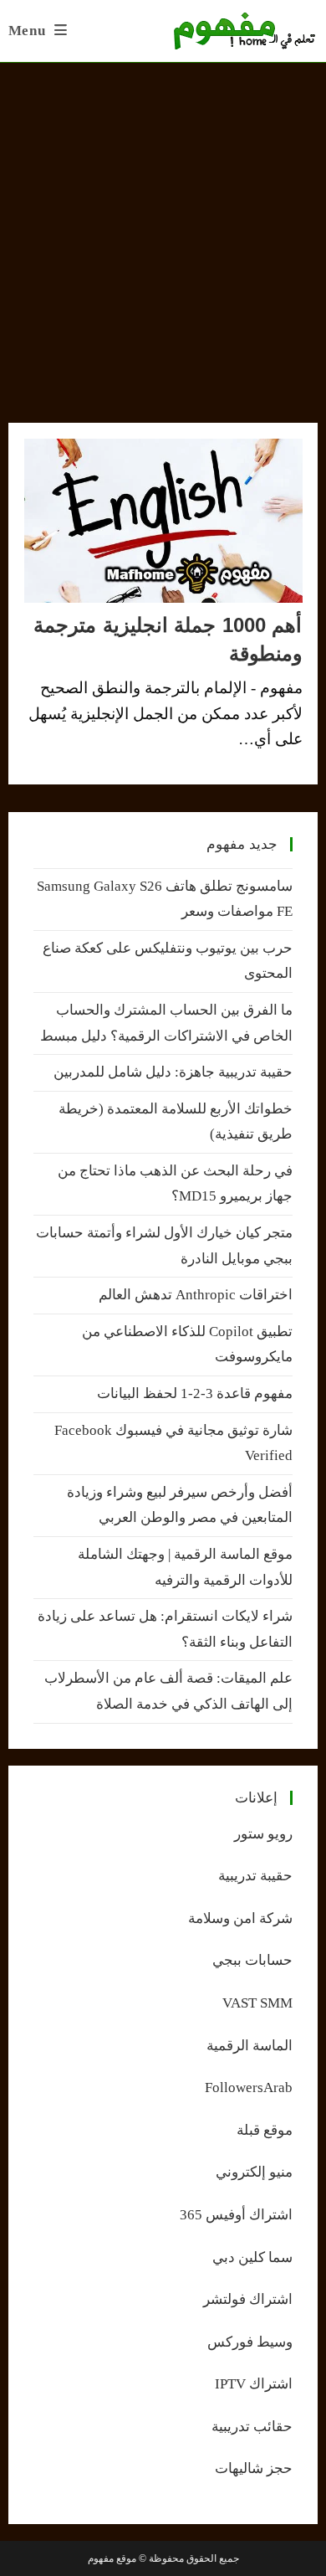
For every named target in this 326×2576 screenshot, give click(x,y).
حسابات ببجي (252, 1960)
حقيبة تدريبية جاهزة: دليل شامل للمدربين (173, 1072)
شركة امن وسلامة (240, 1918)
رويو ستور (263, 1834)
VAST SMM (257, 2003)
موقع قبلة (265, 2130)
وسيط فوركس (250, 2342)
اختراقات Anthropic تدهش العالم (196, 1295)
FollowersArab (249, 2088)
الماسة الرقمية (250, 2046)
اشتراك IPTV (254, 2384)
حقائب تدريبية (252, 2427)
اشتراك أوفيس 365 (236, 2215)
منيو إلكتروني (254, 2172)
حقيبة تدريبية (255, 1876)
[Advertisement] (163, 234)
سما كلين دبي (252, 2257)
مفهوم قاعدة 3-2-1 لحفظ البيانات (195, 1393)
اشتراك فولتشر (248, 2299)
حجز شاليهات (254, 2468)
